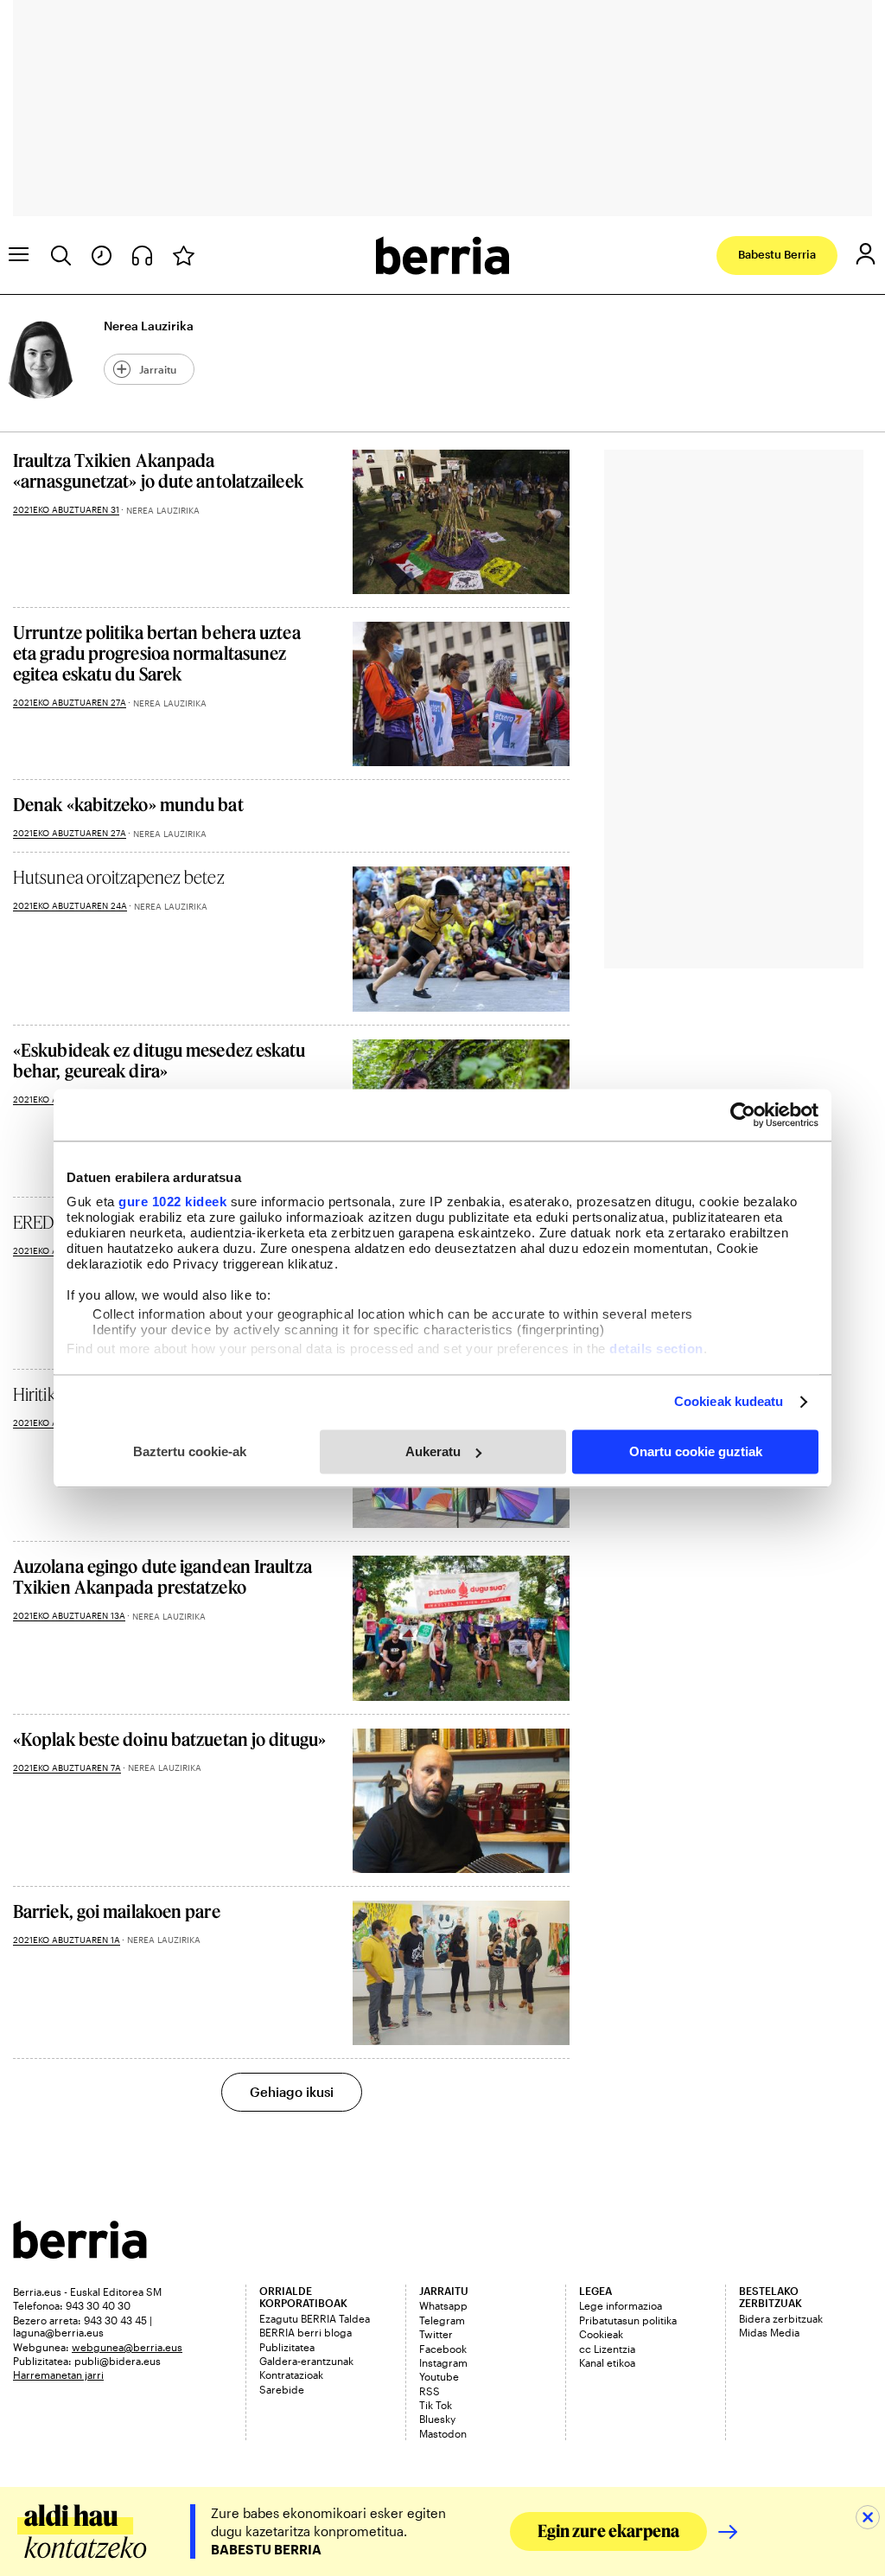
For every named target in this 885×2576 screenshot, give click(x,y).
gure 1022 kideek (172, 1202)
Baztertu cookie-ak (190, 1451)
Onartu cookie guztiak (696, 1451)
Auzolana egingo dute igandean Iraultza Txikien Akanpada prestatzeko (162, 1576)
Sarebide (282, 2389)
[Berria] (80, 2253)
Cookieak (601, 2334)
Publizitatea (287, 2347)
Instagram (443, 2362)
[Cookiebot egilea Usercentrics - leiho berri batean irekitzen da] (743, 1115)
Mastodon (443, 2433)
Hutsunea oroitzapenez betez (119, 877)
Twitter (436, 2334)
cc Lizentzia (607, 2349)
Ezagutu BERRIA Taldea (315, 2318)
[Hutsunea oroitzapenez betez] (461, 939)
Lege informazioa (621, 2305)
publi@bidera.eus (118, 2361)
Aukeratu (433, 1451)
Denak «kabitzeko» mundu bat (128, 804)
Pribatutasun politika (628, 2320)
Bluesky (437, 2419)
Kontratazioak (291, 2375)
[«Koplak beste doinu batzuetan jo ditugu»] (461, 1801)
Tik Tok (436, 2405)
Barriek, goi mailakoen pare (117, 1911)
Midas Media (769, 2332)
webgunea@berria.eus (127, 2347)
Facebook (443, 2349)
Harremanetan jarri (58, 2375)
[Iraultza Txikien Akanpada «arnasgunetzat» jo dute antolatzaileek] (461, 522)
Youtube (439, 2376)
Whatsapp (443, 2305)
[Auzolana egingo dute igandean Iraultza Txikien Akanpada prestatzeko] (461, 1628)
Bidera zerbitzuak (781, 2318)
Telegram (442, 2320)
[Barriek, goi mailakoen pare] (461, 1973)
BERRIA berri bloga (306, 2332)
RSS (430, 2391)
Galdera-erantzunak (306, 2361)
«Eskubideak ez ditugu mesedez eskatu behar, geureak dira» (159, 1060)
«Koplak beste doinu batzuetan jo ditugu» (169, 1739)
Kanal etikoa (607, 2362)
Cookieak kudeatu (729, 1401)
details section (656, 1349)
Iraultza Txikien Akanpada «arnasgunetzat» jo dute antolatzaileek (158, 470)
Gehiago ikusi (292, 2092)
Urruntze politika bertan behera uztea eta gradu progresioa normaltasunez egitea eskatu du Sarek (157, 653)
